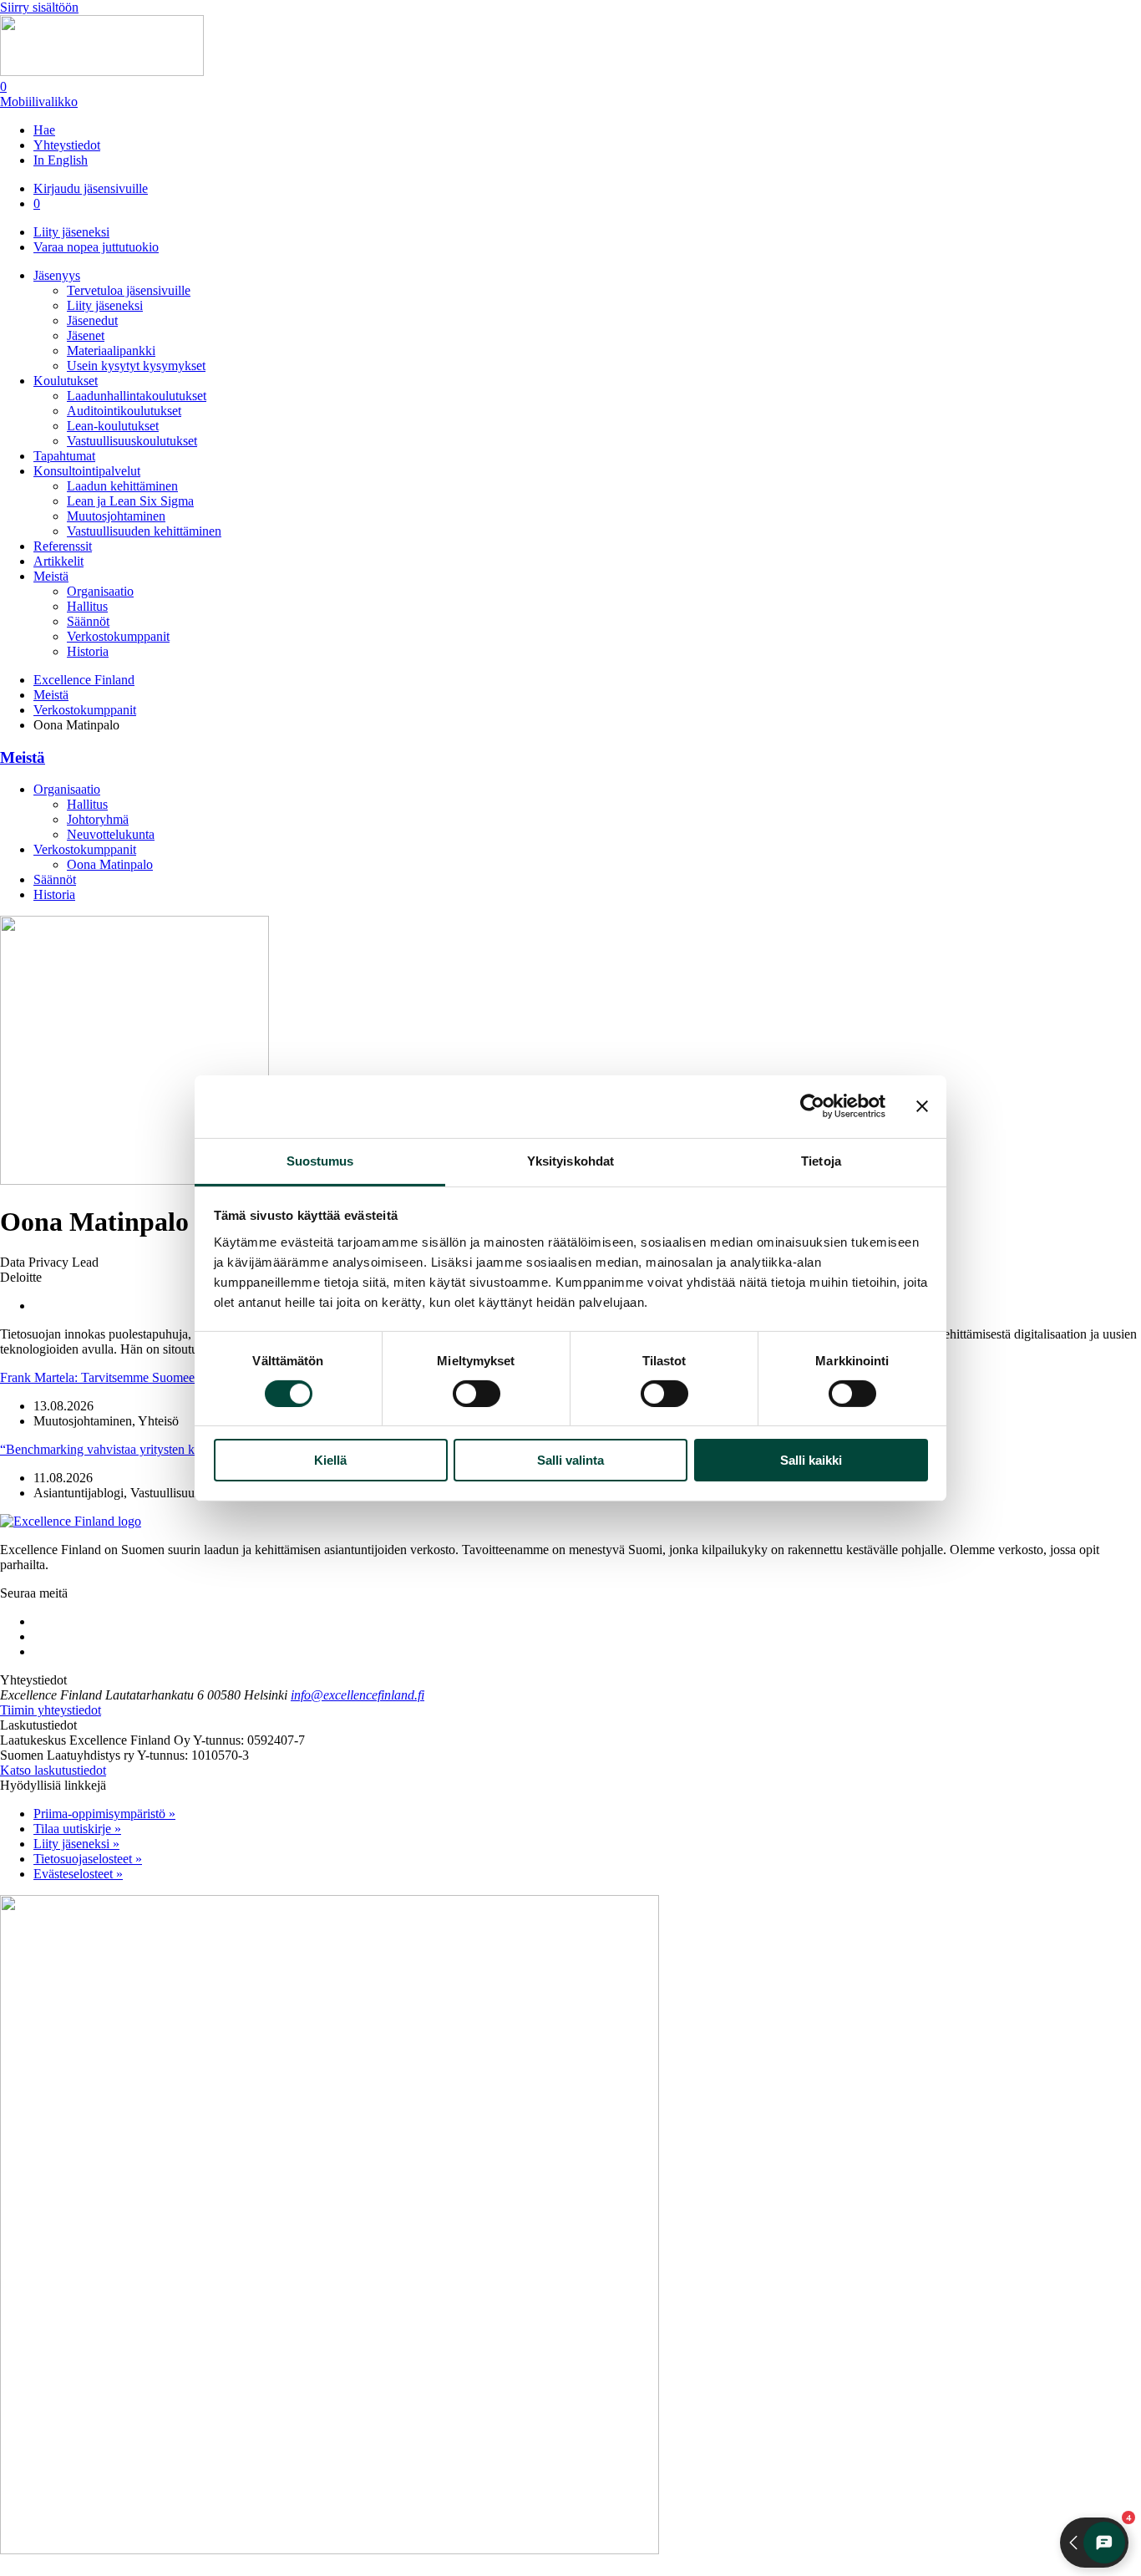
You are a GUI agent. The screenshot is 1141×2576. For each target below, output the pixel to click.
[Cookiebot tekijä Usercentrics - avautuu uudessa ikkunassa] (812, 1106)
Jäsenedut (92, 320)
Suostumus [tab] (320, 1160)
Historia (88, 651)
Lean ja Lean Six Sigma (130, 501)
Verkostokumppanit (118, 636)
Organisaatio (100, 591)
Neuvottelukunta (111, 834)
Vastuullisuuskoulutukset (132, 441)
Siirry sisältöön (39, 7)
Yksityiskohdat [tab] (570, 1160)
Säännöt (88, 621)
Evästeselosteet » (78, 1874)
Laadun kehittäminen (122, 486)
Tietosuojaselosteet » (88, 1859)
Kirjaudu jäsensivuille (91, 188)
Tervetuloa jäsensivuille (129, 290)
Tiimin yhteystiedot (51, 1710)
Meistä (51, 576)
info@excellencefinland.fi (358, 1695)
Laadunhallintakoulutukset (137, 396)
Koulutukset (66, 381)
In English (61, 160)
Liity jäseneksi (71, 232)
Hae (44, 130)
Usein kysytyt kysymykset (136, 366)
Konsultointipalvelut (87, 471)
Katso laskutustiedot (53, 1770)
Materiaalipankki (111, 351)
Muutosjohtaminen (116, 516)
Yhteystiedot (67, 145)
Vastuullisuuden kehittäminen (144, 531)
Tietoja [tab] (821, 1160)
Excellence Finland (84, 680)
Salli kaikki (811, 1460)
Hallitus (87, 606)
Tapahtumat (64, 456)
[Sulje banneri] (922, 1106)
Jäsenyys (57, 275)
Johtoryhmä (98, 819)
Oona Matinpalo (110, 864)
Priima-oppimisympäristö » (104, 1814)
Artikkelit (58, 561)
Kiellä (330, 1460)
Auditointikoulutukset (124, 411)
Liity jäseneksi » (76, 1844)
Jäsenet (86, 335)
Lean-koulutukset (113, 426)
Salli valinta (570, 1460)
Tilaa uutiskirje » (77, 1829)
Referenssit (63, 546)
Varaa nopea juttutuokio (96, 247)
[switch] (477, 1394)
